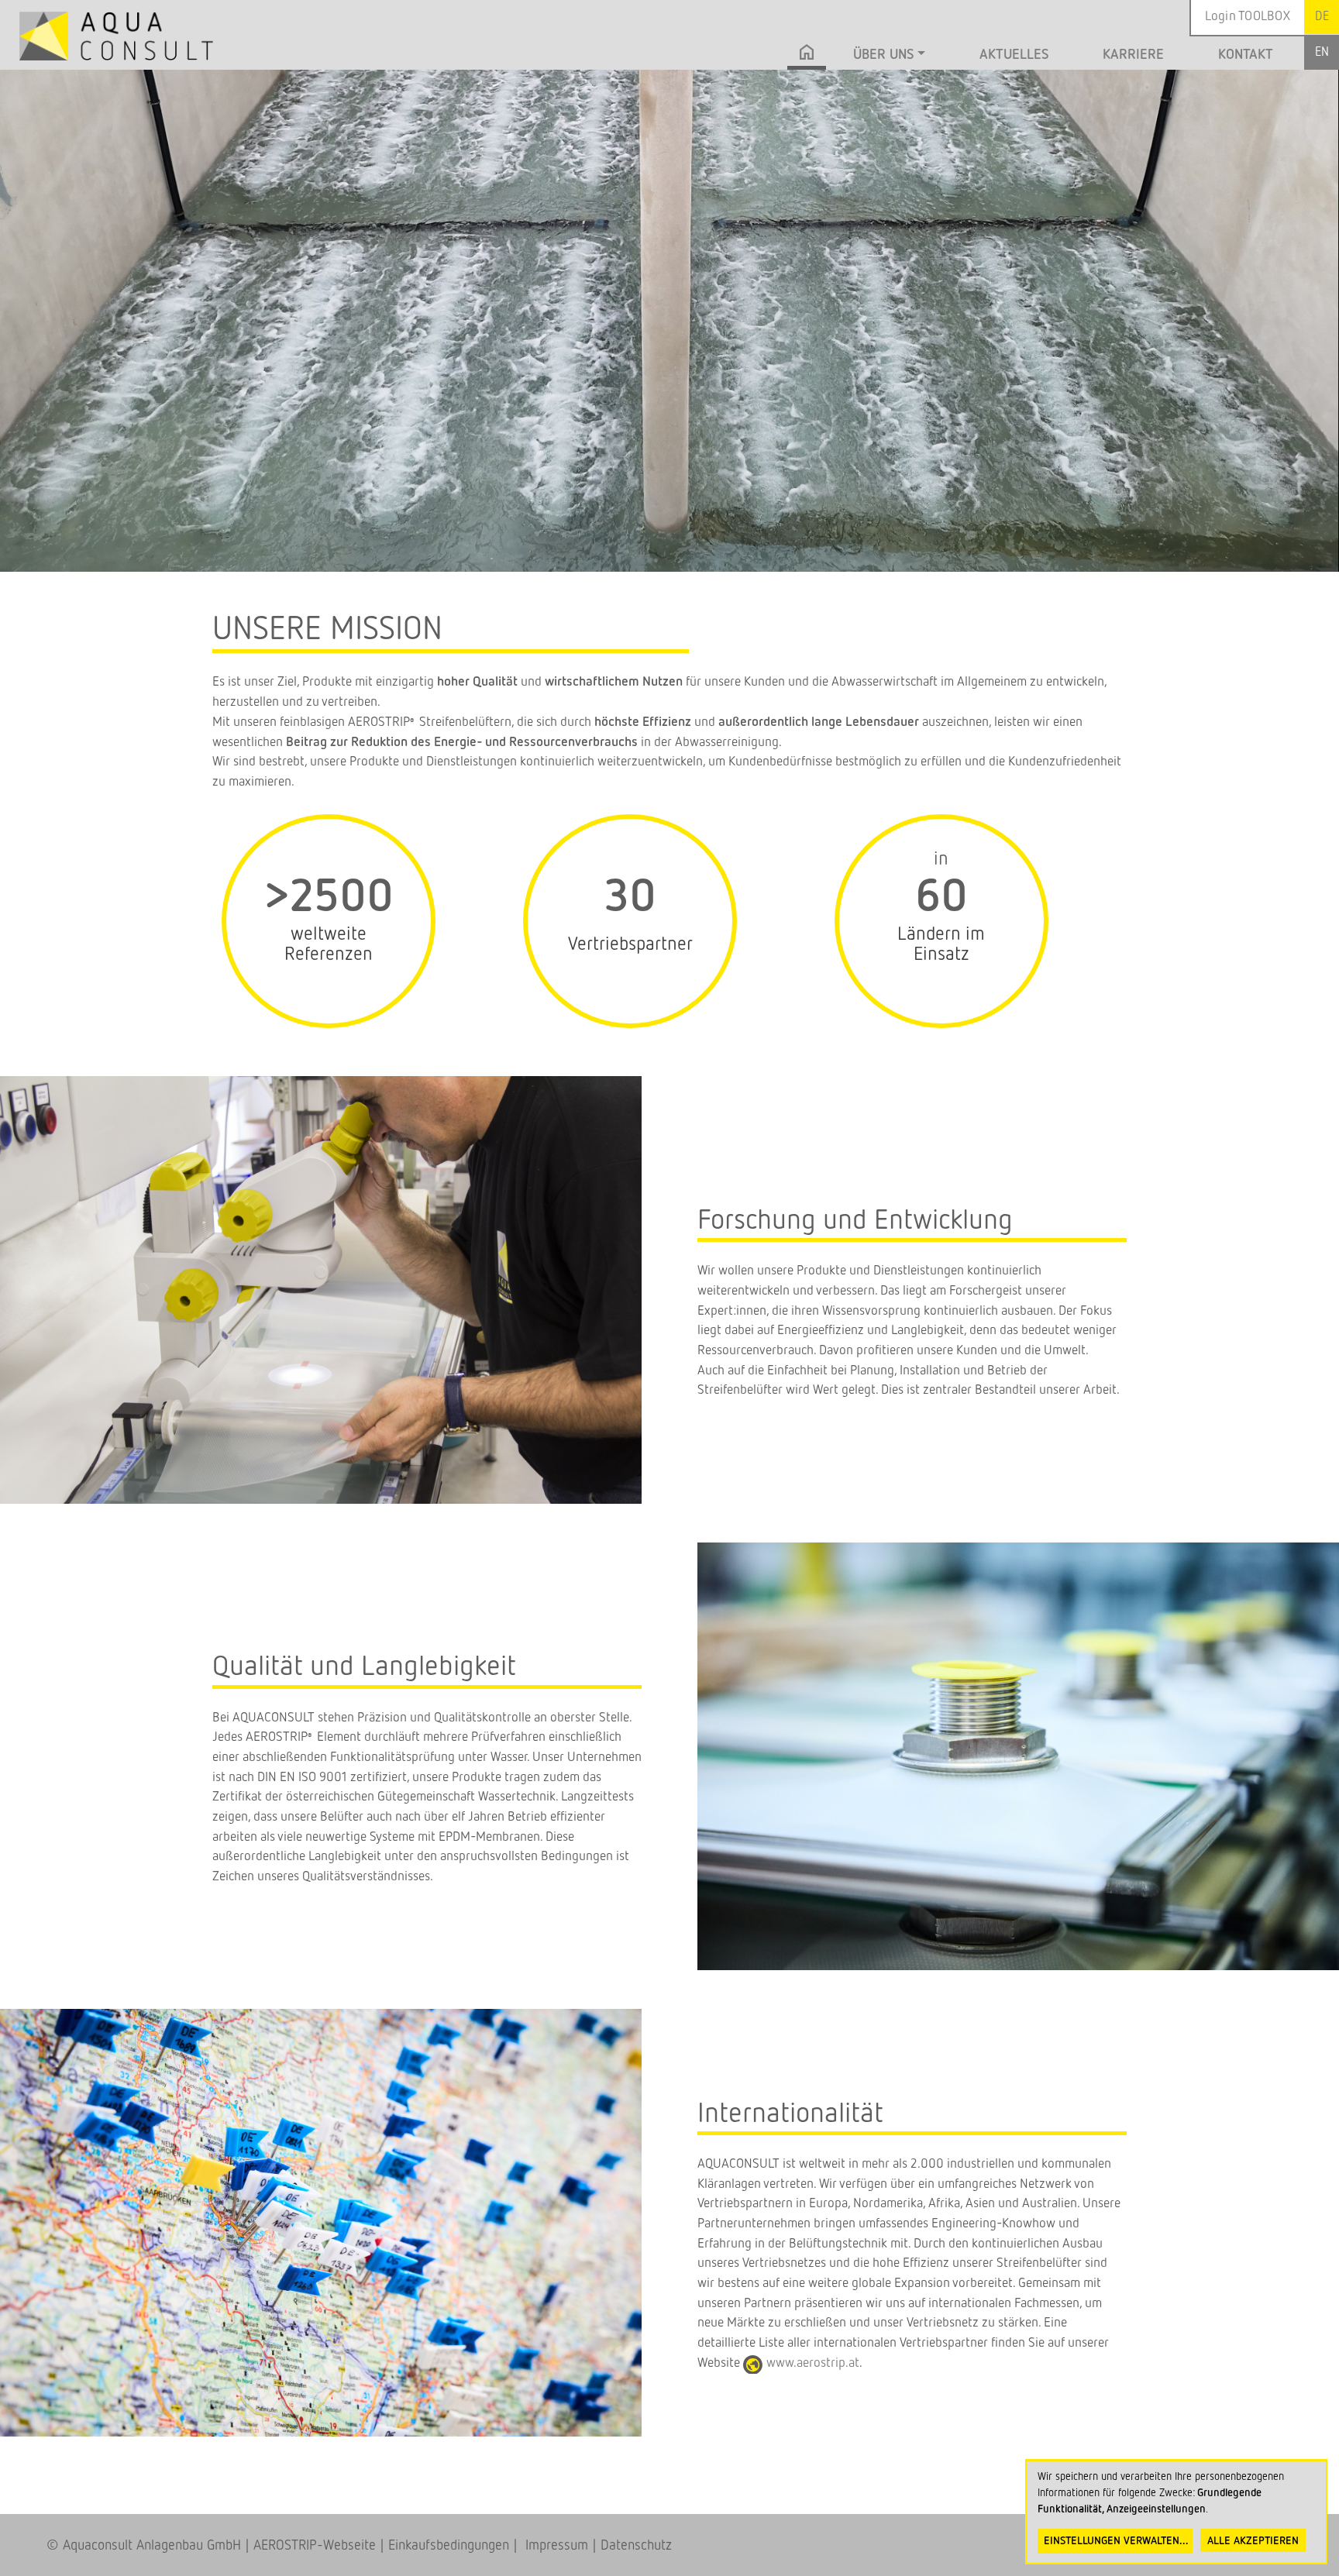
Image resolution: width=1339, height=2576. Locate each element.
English (1322, 52)
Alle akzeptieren (1253, 2541)
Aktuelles (1014, 55)
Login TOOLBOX (1248, 17)
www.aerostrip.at (813, 2363)
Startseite (807, 57)
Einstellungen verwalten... (1116, 2541)
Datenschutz (636, 2546)
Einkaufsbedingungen (449, 2546)
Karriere (1133, 55)
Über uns (883, 55)
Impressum (553, 2546)
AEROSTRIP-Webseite (315, 2546)
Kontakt (1246, 55)
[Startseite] (116, 36)
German (1322, 17)
